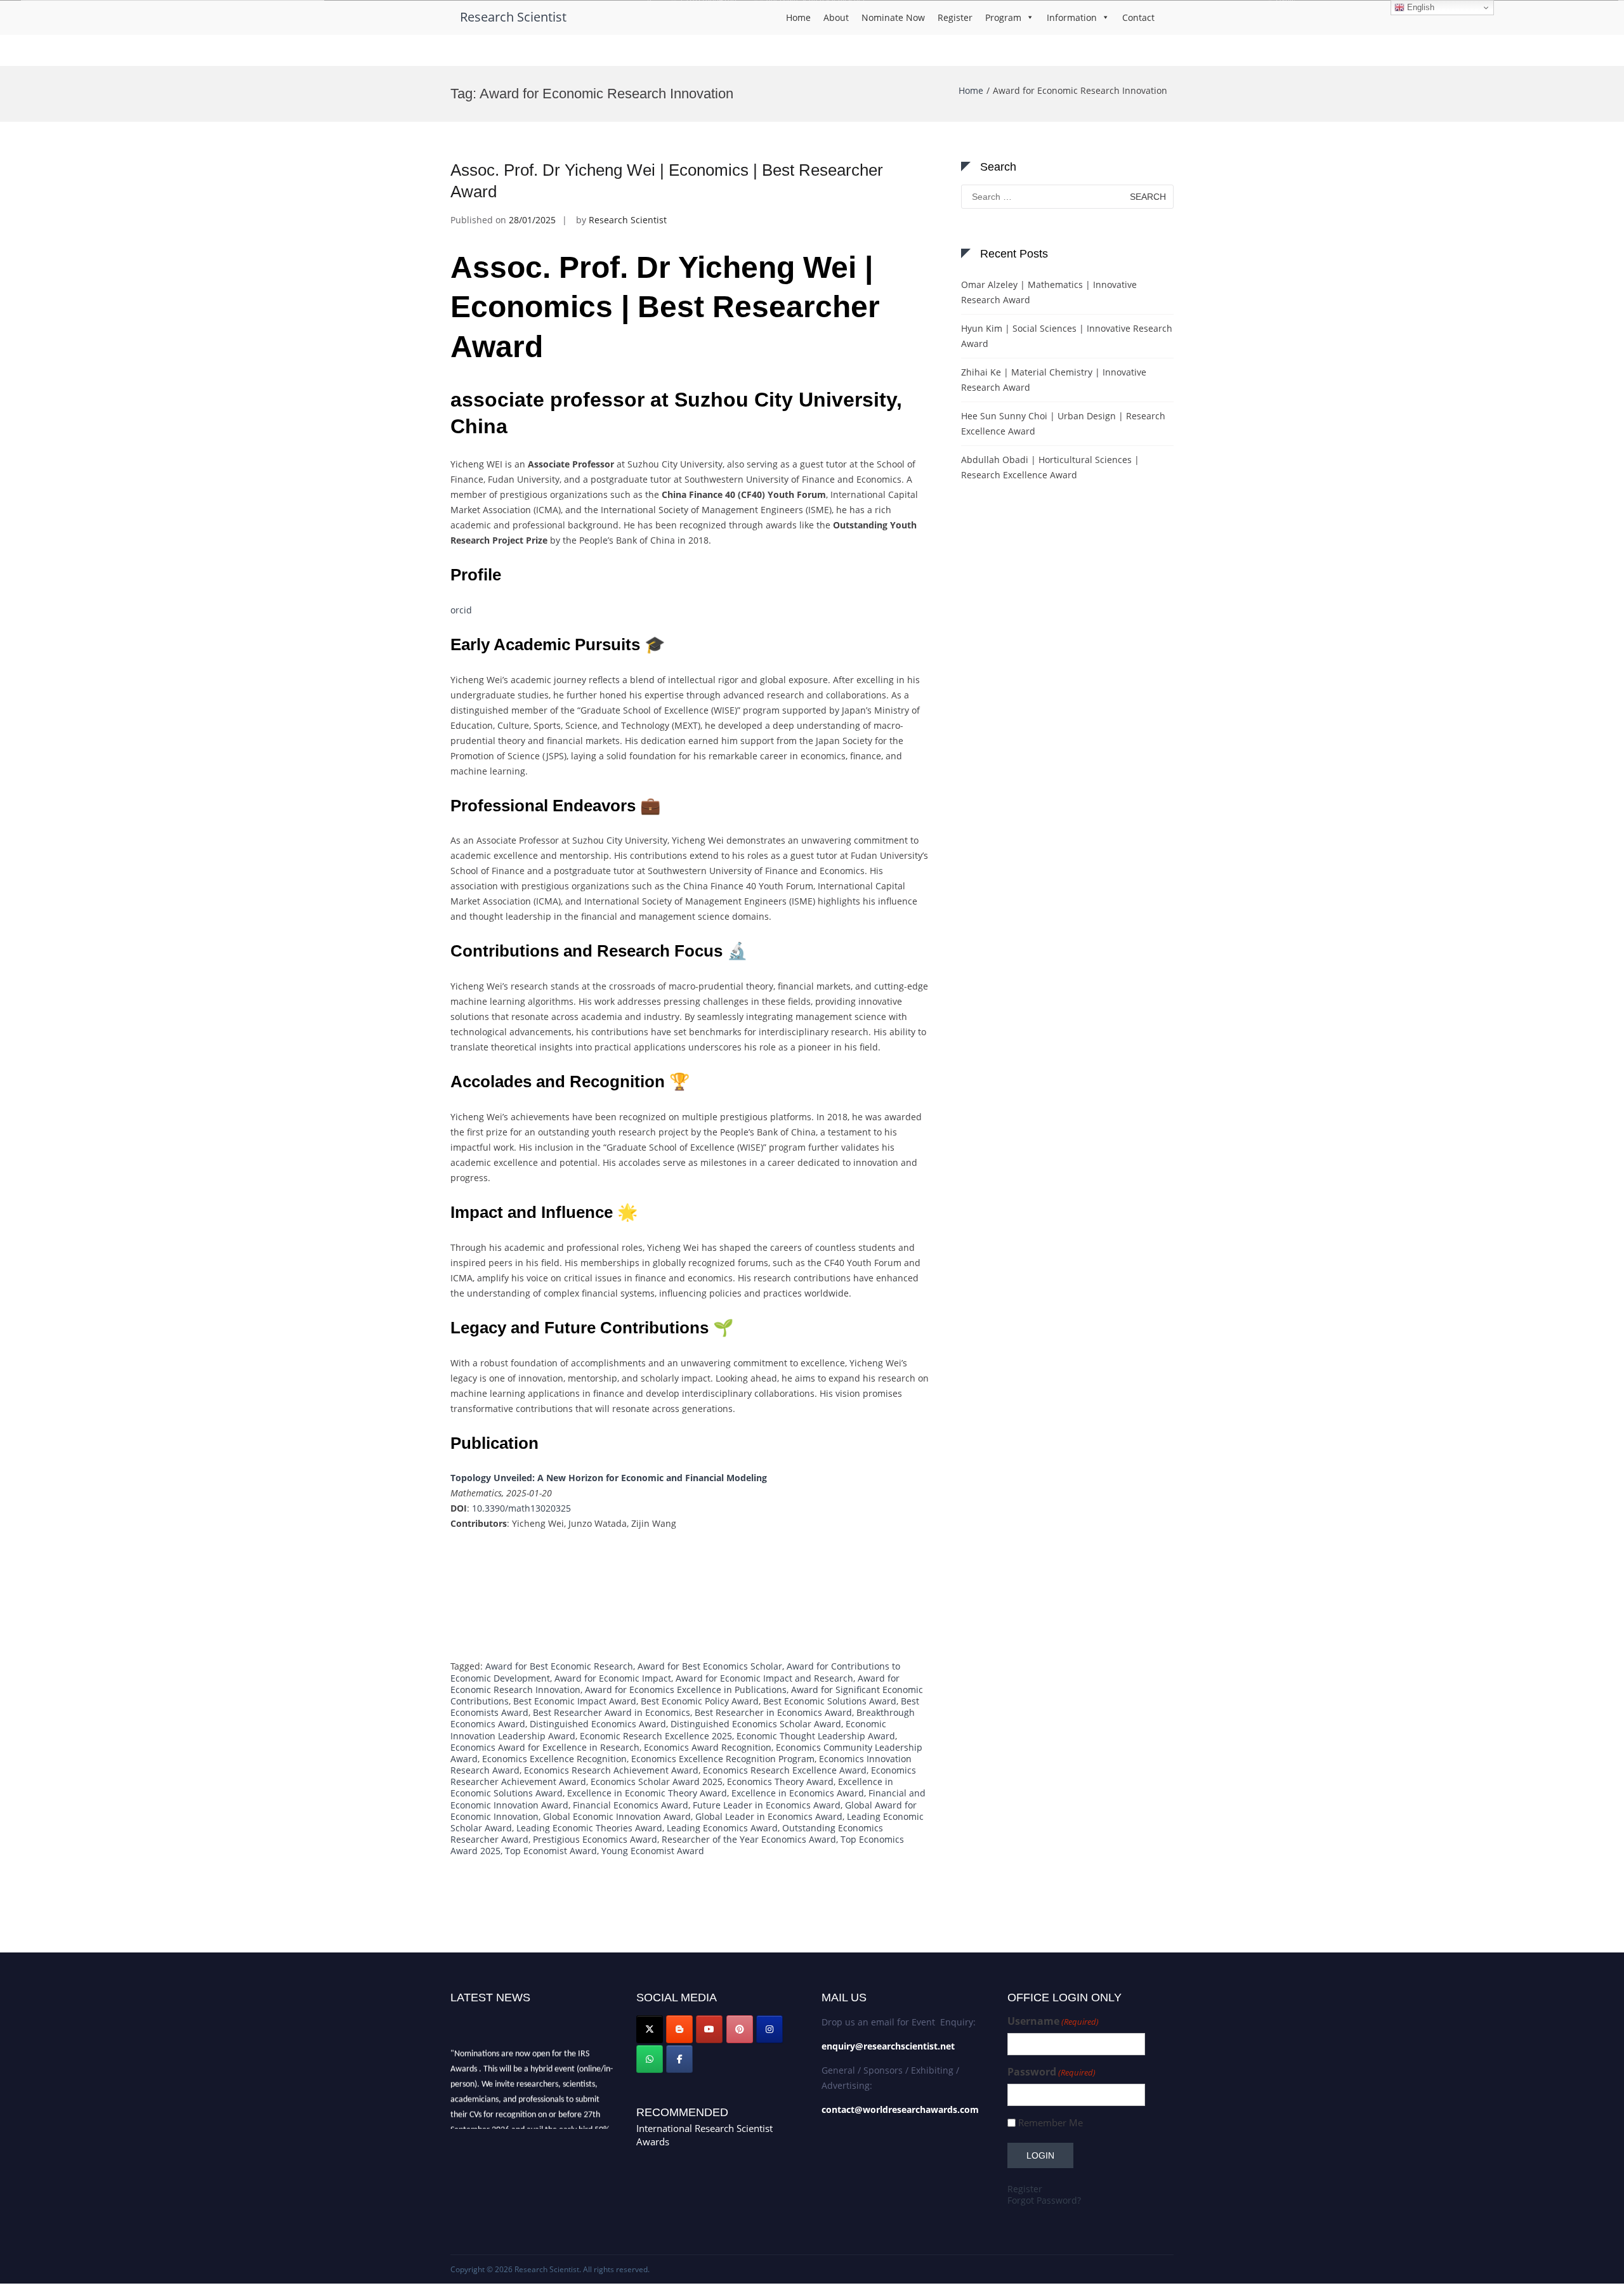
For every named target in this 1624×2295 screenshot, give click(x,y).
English (1419, 7)
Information (1072, 17)
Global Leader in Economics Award (769, 1816)
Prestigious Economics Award (595, 1839)
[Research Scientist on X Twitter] (650, 2029)
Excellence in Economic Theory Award (647, 1793)
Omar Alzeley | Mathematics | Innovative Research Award (1049, 292)
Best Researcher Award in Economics (612, 1712)
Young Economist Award (653, 1851)
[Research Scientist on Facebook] (679, 2059)
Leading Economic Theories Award (589, 1828)
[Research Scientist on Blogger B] (679, 2029)
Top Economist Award (551, 1851)
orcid (461, 610)
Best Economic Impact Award (575, 1701)
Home (798, 17)
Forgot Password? (1044, 2200)
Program (1003, 17)
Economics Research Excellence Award (785, 1770)
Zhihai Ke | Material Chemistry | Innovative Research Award (1054, 380)
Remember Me (1051, 2123)
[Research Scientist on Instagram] (769, 2029)
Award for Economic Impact (613, 1678)
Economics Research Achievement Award (611, 1770)
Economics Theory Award (780, 1782)
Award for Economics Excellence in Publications (686, 1690)
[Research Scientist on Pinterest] (740, 2029)
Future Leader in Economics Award (767, 1805)
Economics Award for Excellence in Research (545, 1747)
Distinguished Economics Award (598, 1724)
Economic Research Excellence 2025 (656, 1736)
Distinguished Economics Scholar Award (756, 1724)
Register (955, 17)
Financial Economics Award (631, 1805)
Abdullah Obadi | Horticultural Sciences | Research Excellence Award (1050, 467)
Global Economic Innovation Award (617, 1816)
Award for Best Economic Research (559, 1666)
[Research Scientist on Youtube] (709, 2029)
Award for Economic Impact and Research (764, 1678)
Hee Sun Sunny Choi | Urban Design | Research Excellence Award (1063, 423)
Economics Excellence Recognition (554, 1759)
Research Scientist (513, 17)
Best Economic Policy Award (700, 1701)
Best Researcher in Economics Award (773, 1712)
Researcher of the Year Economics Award (749, 1839)
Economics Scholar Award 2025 (657, 1782)
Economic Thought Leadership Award (816, 1736)
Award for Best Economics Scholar (710, 1666)
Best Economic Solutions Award (830, 1701)
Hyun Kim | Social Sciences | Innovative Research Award (1067, 336)
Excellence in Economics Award (798, 1793)
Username (1053, 2021)
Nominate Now (893, 17)
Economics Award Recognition (708, 1747)
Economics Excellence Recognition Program (723, 1759)
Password (1051, 2072)
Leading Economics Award (722, 1828)
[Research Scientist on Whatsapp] (650, 2059)
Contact (1138, 17)
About (836, 17)
